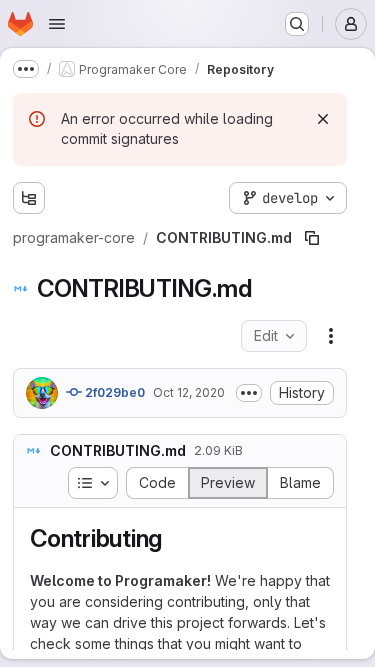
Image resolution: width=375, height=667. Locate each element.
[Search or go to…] (297, 24)
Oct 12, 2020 (189, 392)
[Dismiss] (323, 119)
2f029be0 (113, 392)
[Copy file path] (312, 238)
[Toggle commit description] (249, 393)
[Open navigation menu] (57, 24)
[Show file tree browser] (29, 198)
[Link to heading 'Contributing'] (175, 538)
